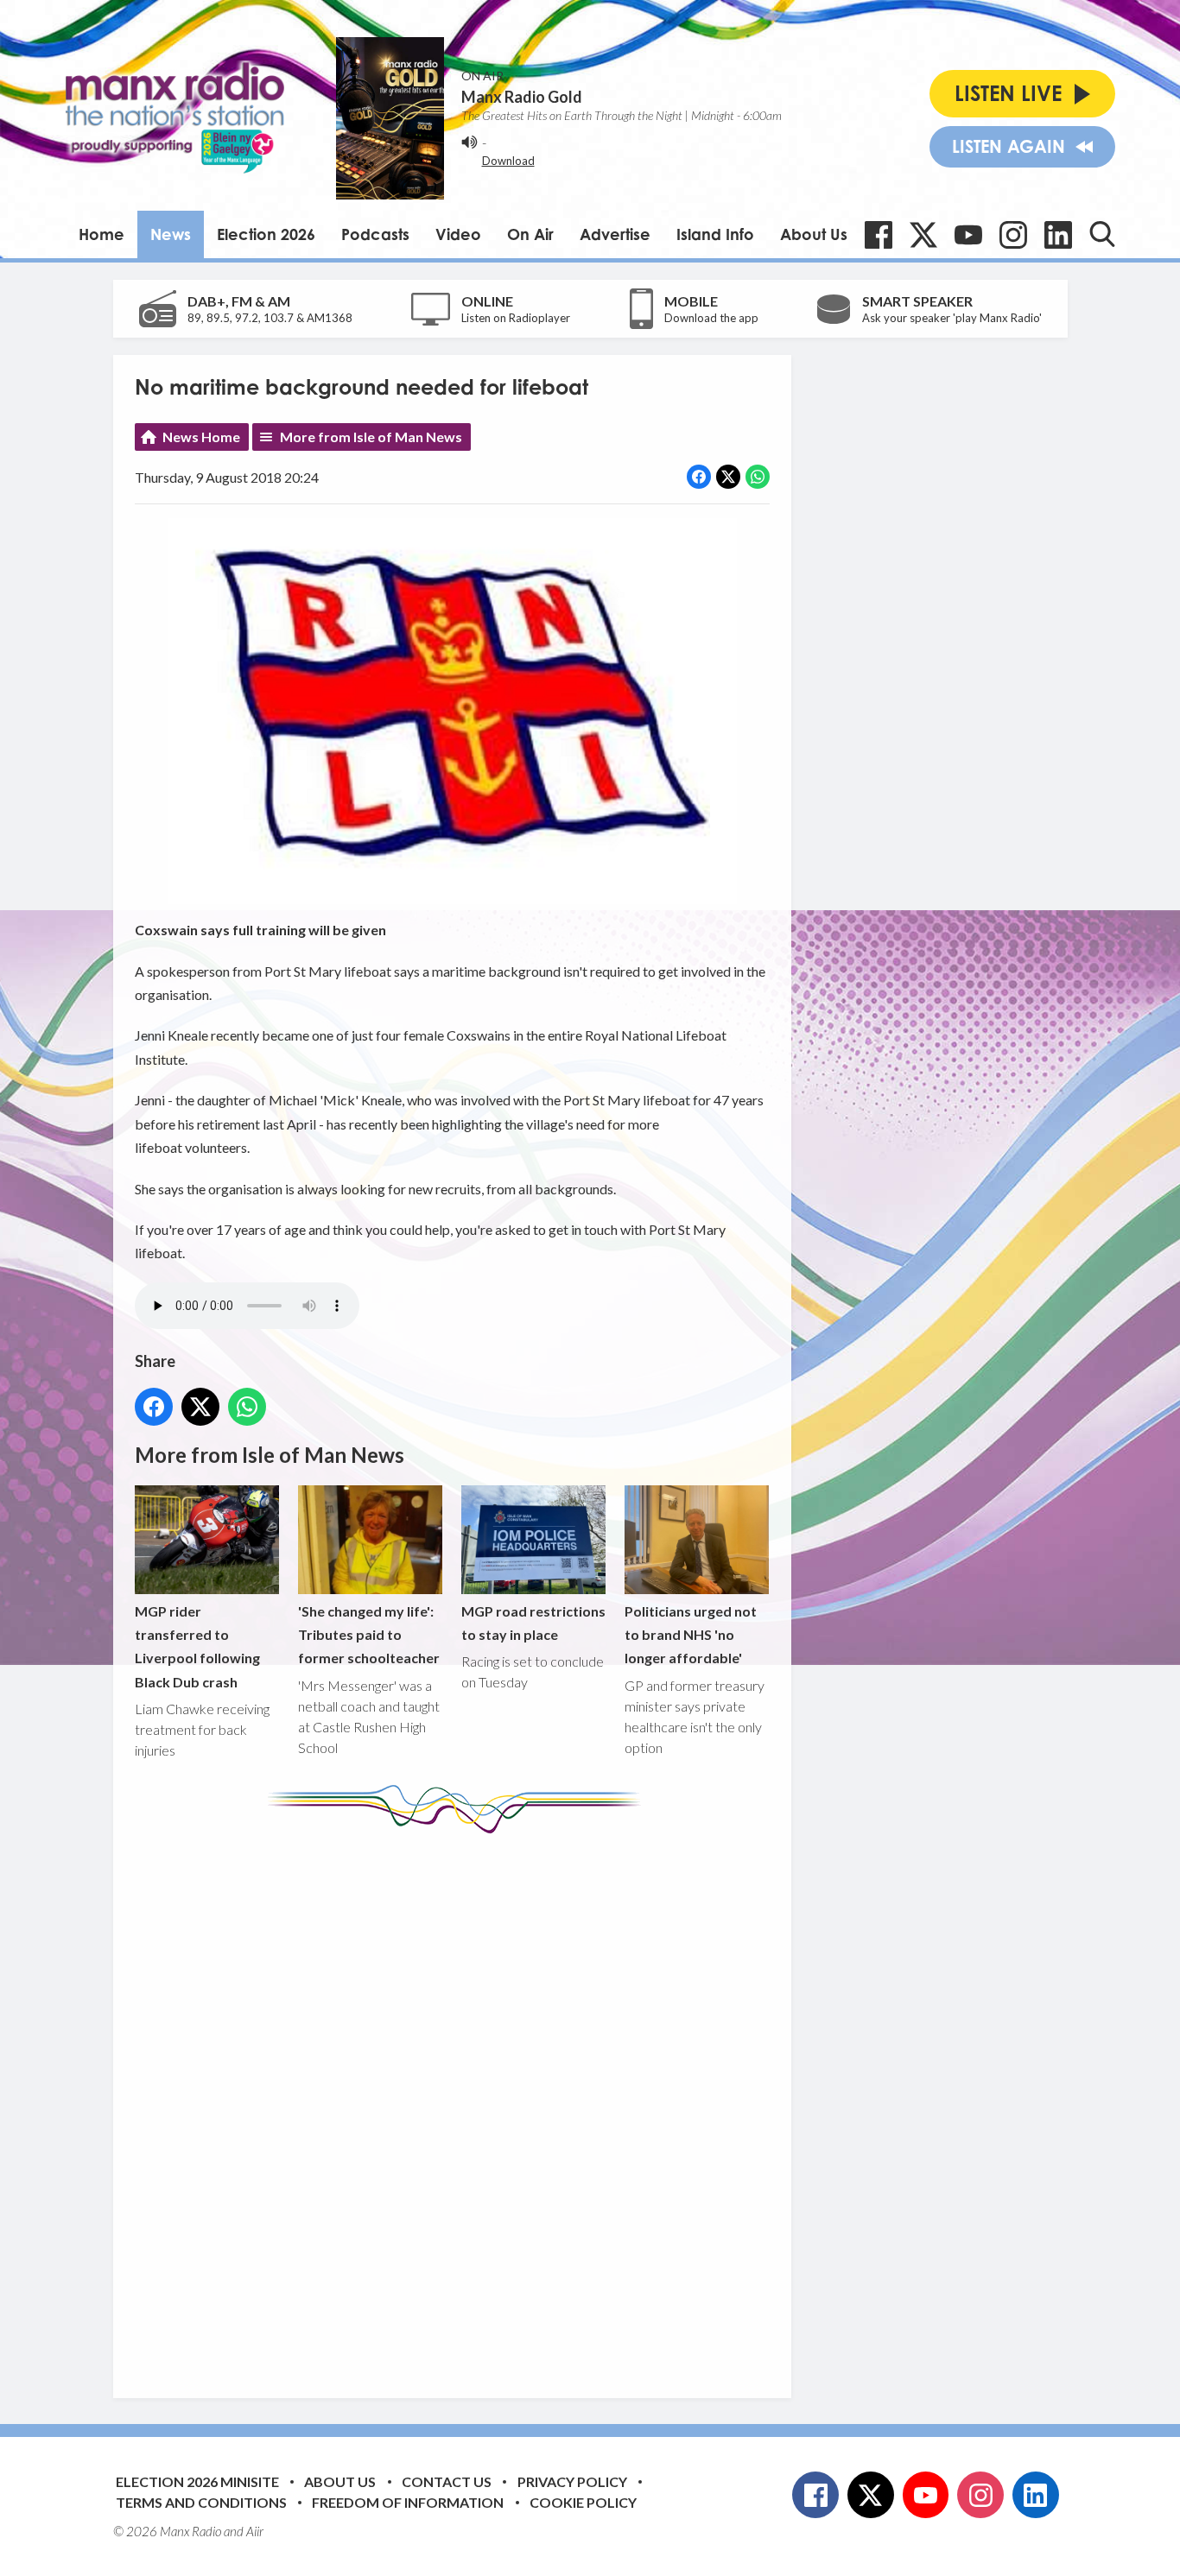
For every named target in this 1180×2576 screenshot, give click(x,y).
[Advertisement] (459, 2103)
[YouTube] (968, 235)
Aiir (255, 2531)
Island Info (715, 234)
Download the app (711, 318)
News (171, 234)
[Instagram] (1013, 235)
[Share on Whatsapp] (758, 477)
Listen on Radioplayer (516, 318)
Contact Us (447, 2481)
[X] (923, 235)
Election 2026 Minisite (197, 2481)
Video (458, 234)
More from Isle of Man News (371, 437)
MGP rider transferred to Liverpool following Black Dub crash (197, 1646)
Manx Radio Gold (522, 97)
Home (102, 234)
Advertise (615, 234)
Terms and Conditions (201, 2502)
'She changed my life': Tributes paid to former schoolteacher (369, 1634)
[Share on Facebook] (699, 477)
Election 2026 (266, 234)
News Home (201, 437)
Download (508, 161)
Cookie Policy (583, 2502)
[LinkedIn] (1058, 235)
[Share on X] (728, 477)
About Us (814, 234)
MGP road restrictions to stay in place (533, 1623)
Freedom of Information (408, 2502)
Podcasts (375, 234)
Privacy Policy (572, 2481)
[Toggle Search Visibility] (1102, 234)
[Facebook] (879, 235)
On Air (530, 234)
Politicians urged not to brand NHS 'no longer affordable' (691, 1634)
